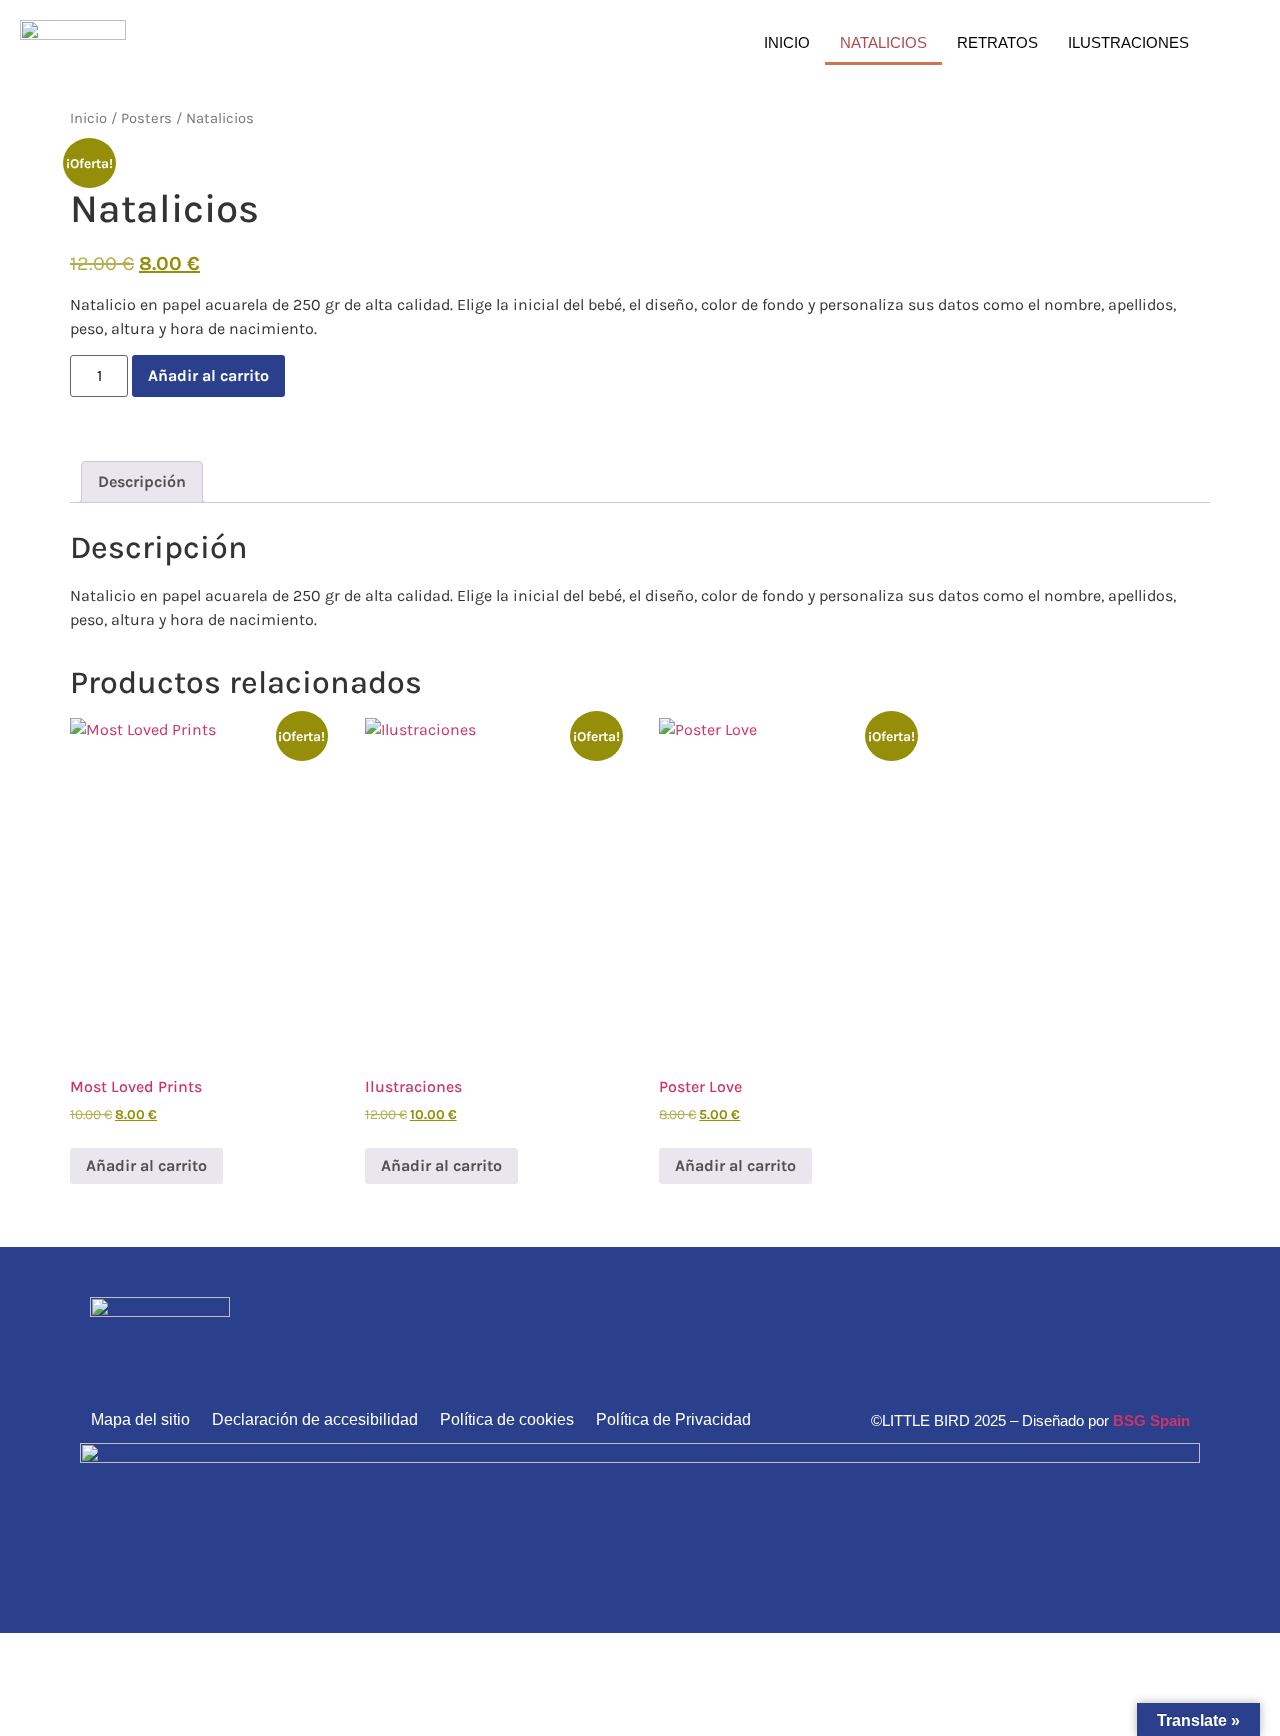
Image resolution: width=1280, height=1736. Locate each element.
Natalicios (883, 42)
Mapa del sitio (140, 1419)
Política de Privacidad (673, 1419)
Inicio (787, 42)
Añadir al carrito (208, 375)
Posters (146, 118)
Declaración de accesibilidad (315, 1419)
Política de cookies (507, 1419)
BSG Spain (1151, 1420)
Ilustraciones (1128, 42)
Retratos (997, 42)
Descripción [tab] (142, 481)
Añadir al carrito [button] (146, 1165)
